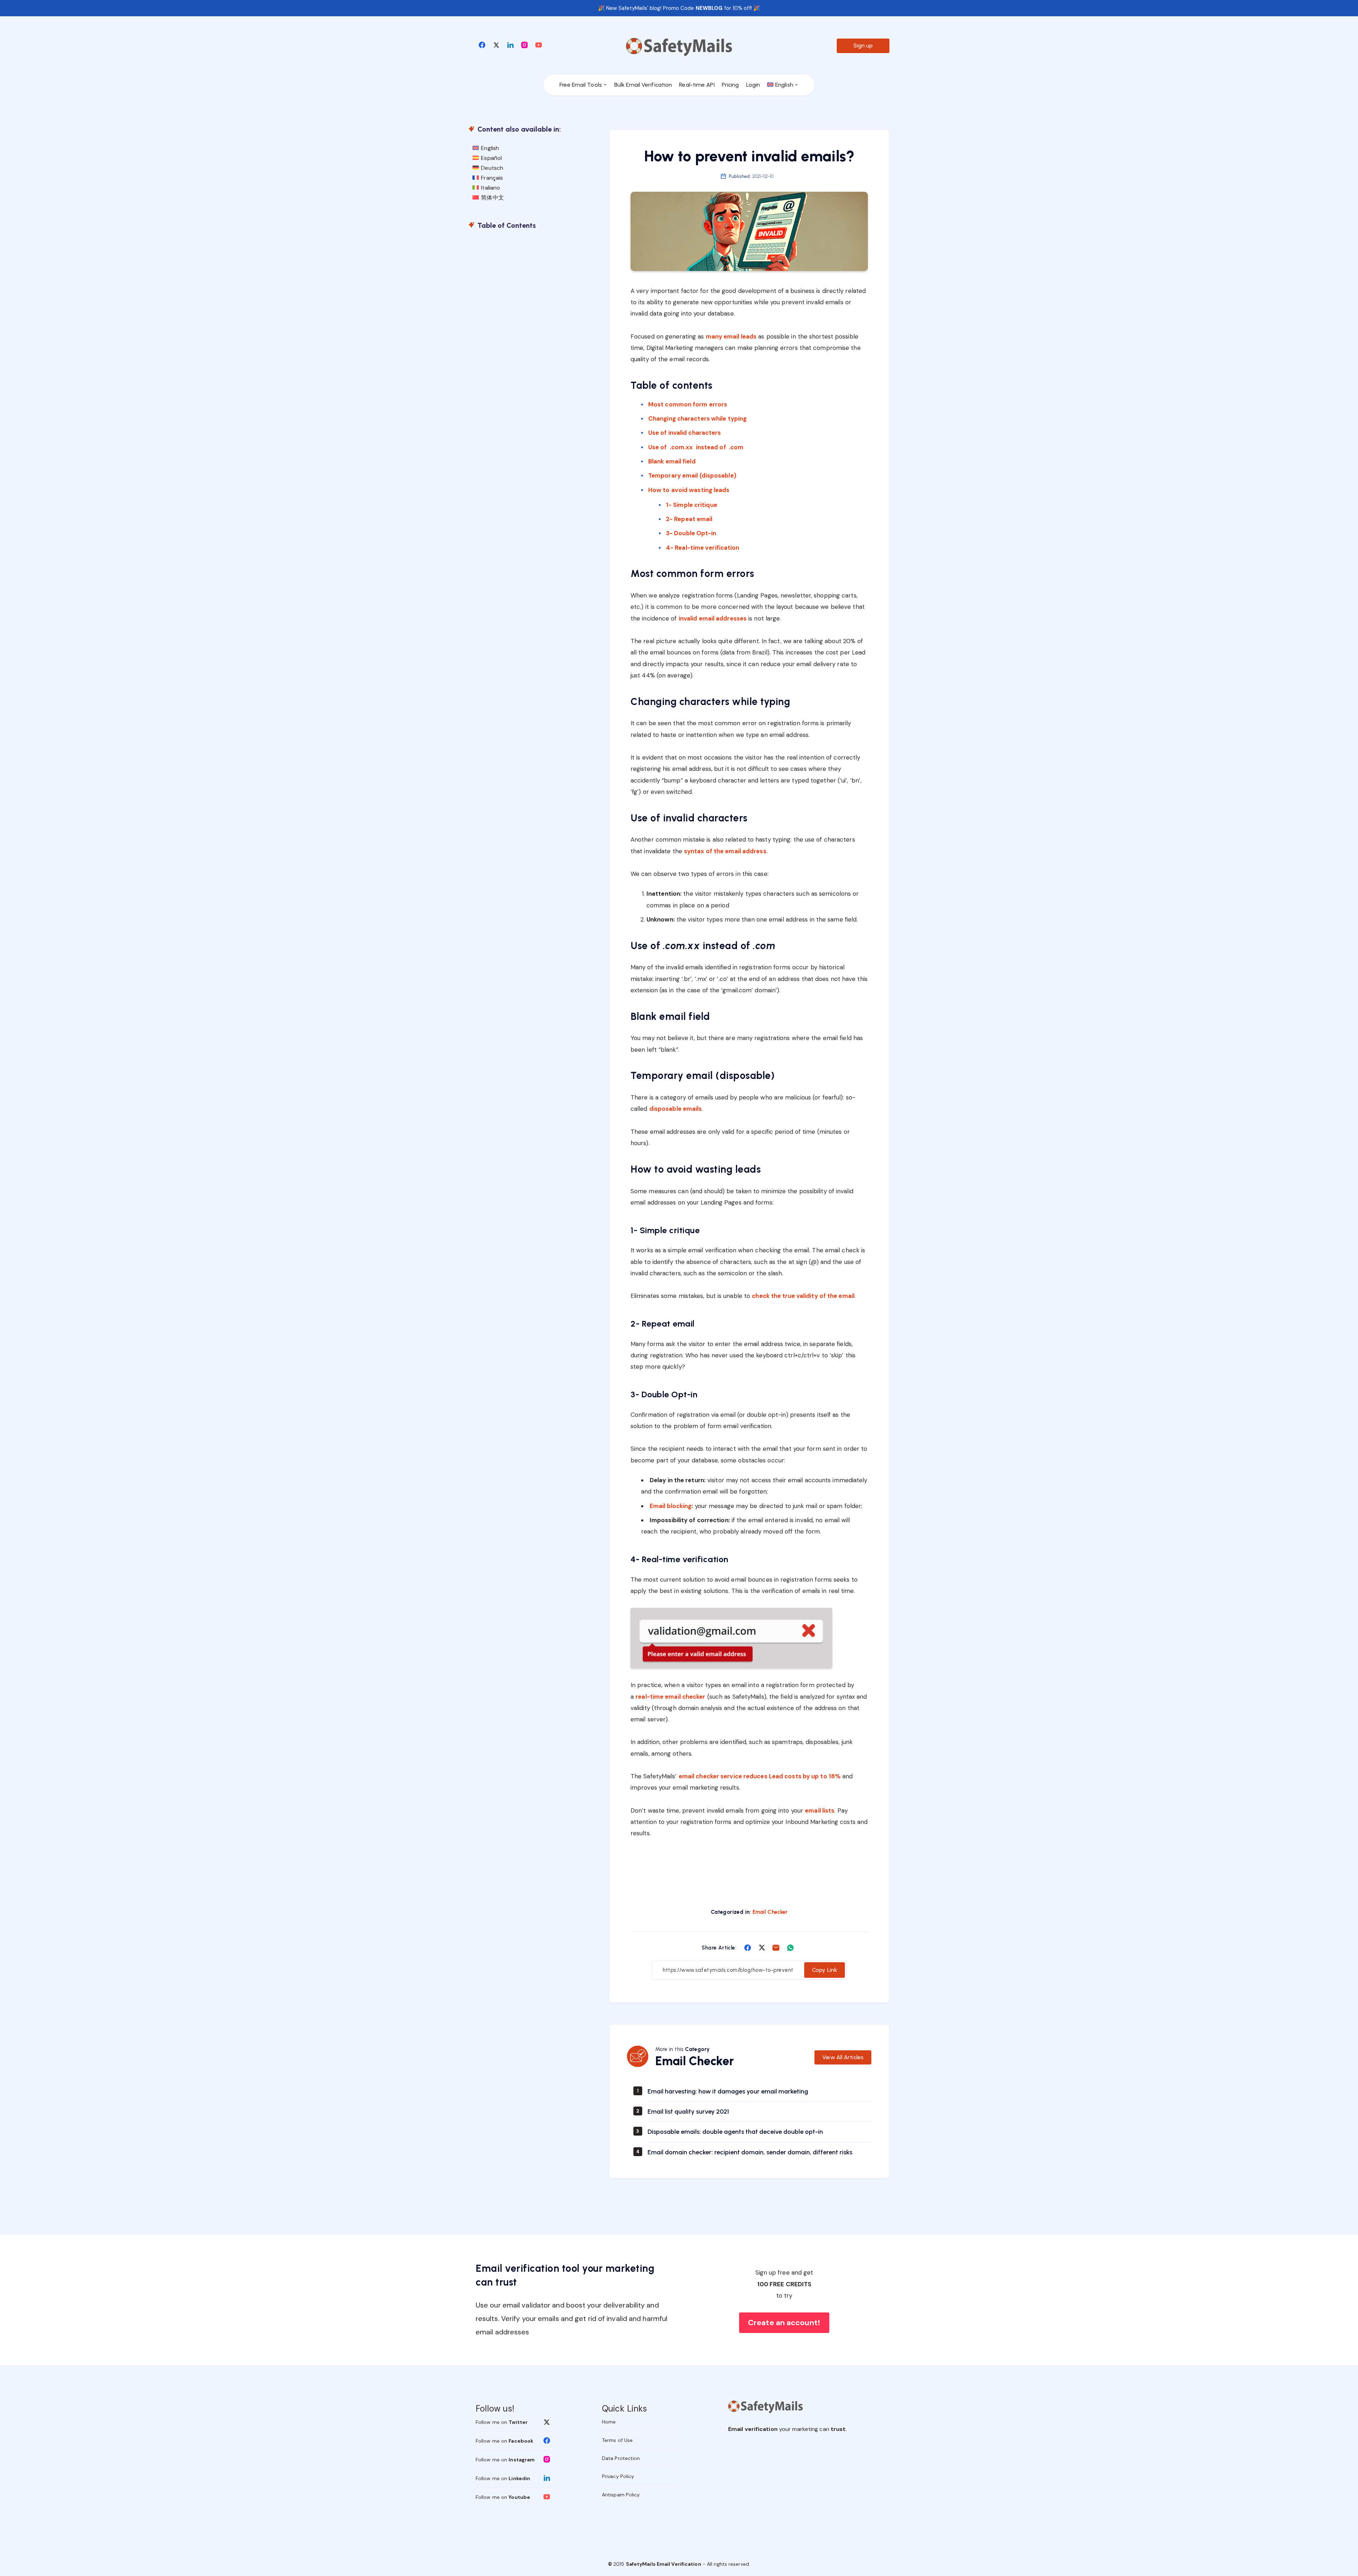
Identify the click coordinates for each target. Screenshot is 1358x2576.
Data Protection (621, 2458)
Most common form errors (688, 404)
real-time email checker (670, 1697)
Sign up (863, 45)
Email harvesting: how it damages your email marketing (728, 2091)
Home (609, 2422)
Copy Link (825, 1970)
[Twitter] (496, 45)
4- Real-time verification (703, 548)
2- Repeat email (689, 519)
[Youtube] (539, 45)
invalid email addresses (713, 618)
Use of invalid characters (685, 433)
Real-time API (697, 85)
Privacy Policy (618, 2476)
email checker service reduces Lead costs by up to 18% (760, 1776)
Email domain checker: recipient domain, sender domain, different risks (750, 2152)
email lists (820, 1810)
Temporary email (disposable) (692, 475)
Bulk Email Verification (643, 85)
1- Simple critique (692, 505)
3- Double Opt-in (691, 533)
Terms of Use (617, 2440)
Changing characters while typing (697, 418)
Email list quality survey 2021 (688, 2112)
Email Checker (770, 1912)
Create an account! (784, 2323)
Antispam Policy (621, 2495)
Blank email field (672, 461)
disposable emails (676, 1109)
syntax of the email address (725, 851)
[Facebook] (482, 45)
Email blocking (671, 1506)
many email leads (731, 336)
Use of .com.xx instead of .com (696, 447)
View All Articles (843, 2057)
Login (753, 85)
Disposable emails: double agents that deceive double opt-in (735, 2132)
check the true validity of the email (803, 1296)
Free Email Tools (581, 85)
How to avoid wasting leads (689, 490)
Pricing (730, 85)
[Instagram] (524, 45)
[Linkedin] (510, 45)
